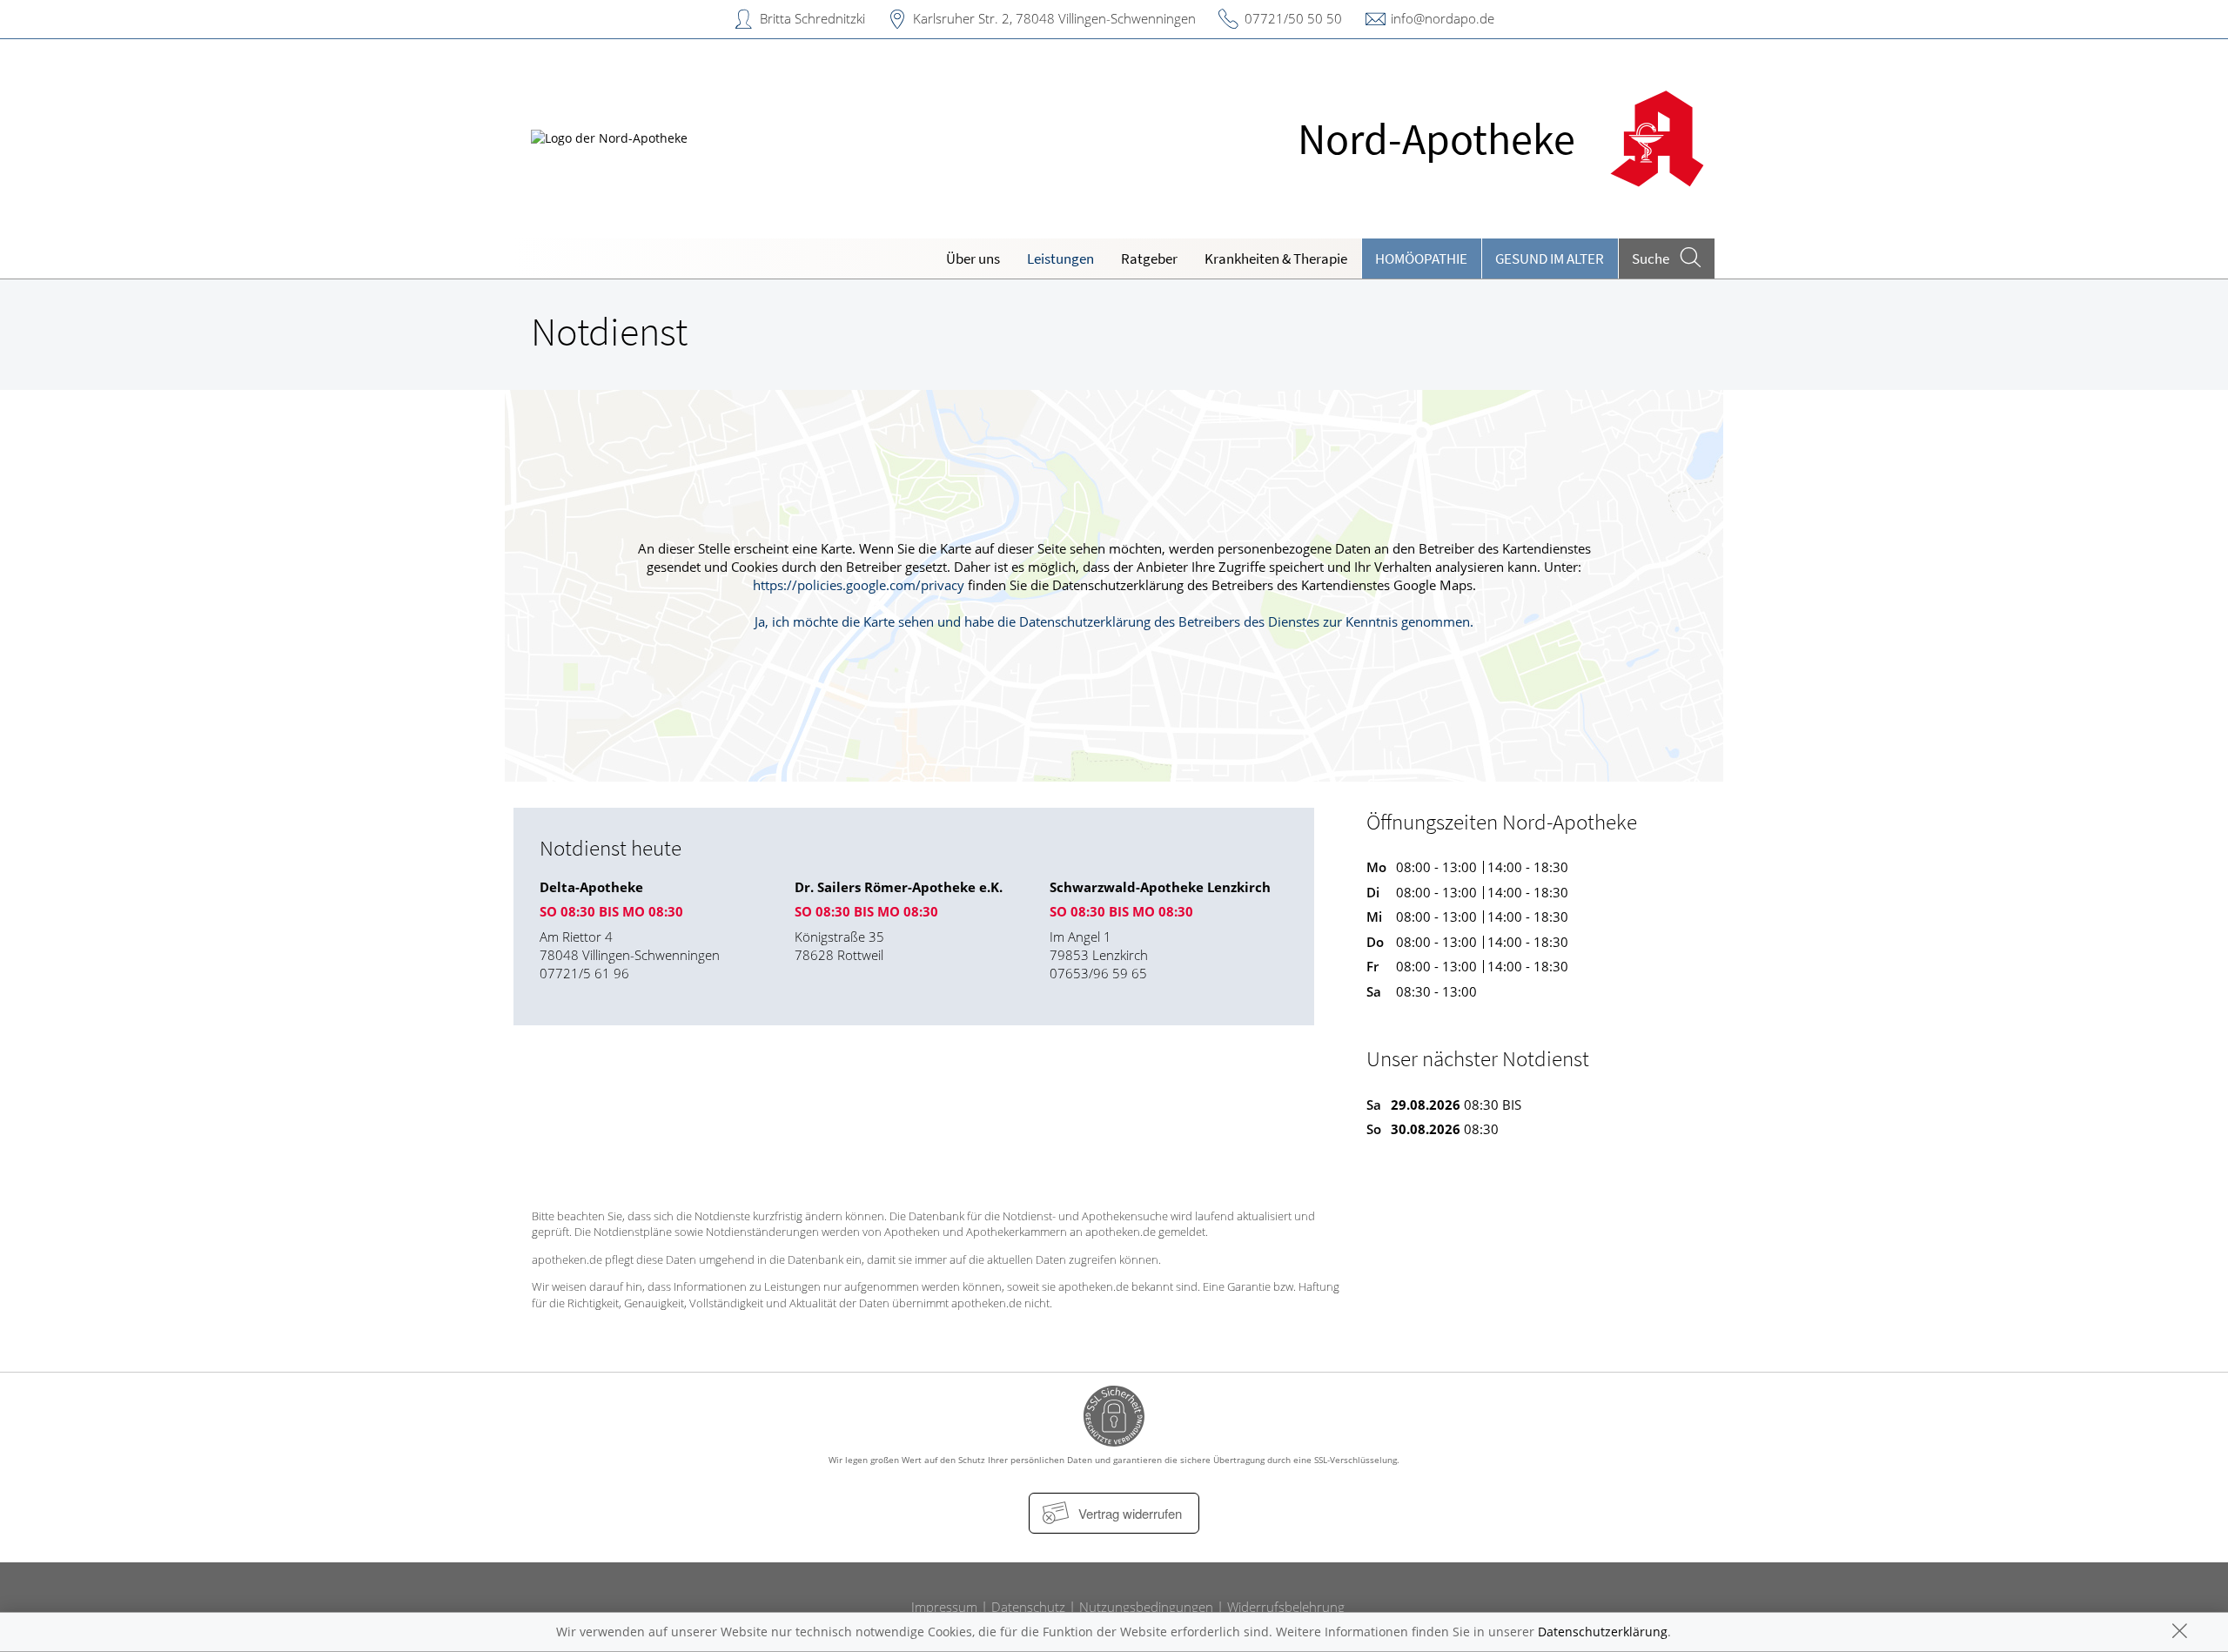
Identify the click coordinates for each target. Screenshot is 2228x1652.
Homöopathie (1421, 259)
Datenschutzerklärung (1603, 1632)
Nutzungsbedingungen (1146, 1607)
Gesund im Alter (1550, 259)
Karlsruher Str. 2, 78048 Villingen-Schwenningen (1054, 18)
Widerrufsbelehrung (1286, 1607)
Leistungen (1060, 259)
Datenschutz (1028, 1607)
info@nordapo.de (1443, 18)
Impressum (944, 1607)
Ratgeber (1149, 259)
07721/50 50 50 (1293, 18)
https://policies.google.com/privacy (859, 585)
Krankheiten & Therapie (1276, 259)
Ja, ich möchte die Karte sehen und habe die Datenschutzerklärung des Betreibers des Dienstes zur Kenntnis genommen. (1114, 621)
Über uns (973, 259)
